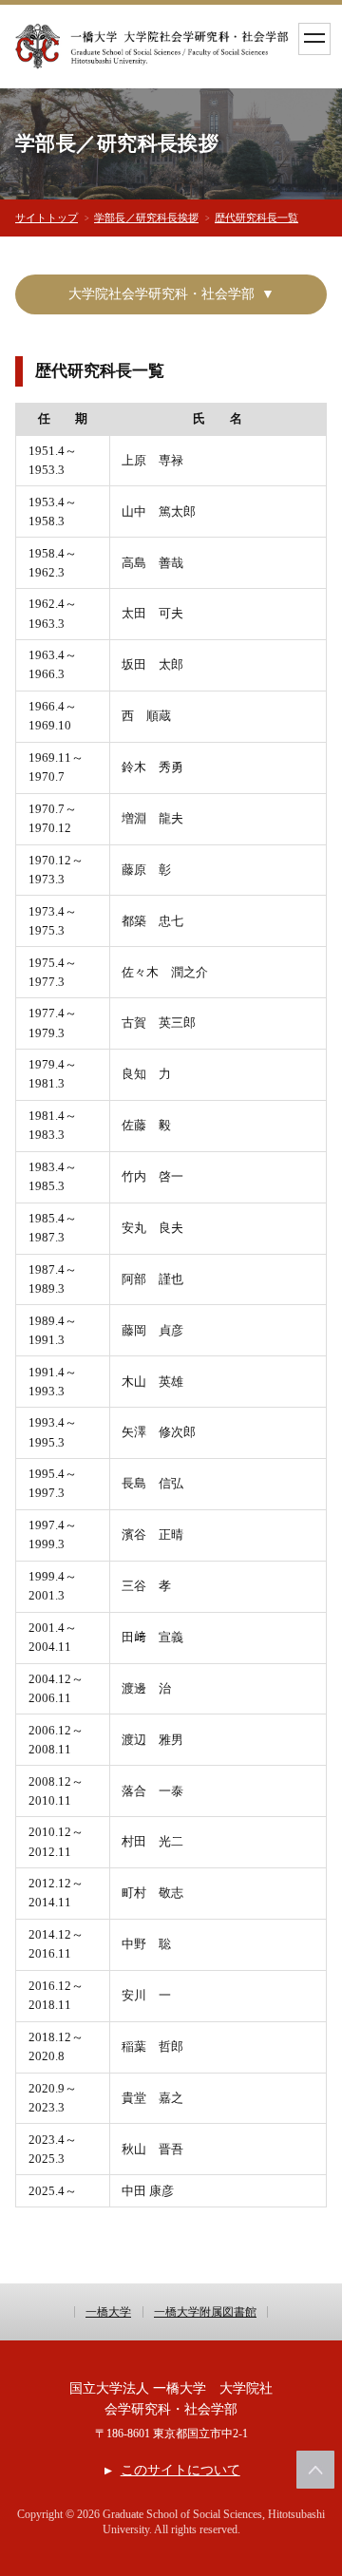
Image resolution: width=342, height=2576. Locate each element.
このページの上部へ (315, 2470)
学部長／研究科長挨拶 (146, 218)
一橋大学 (108, 2312)
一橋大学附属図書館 (205, 2312)
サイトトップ (47, 218)
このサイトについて (180, 2470)
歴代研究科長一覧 (256, 218)
